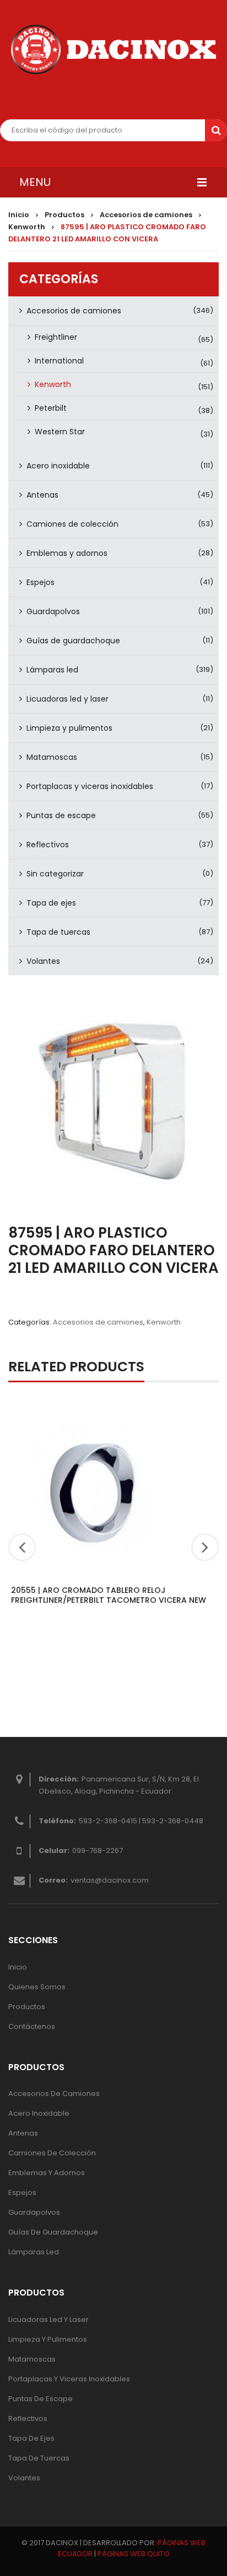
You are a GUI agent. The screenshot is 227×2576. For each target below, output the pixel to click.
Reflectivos (48, 845)
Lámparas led (52, 670)
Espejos (40, 582)
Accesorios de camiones (146, 215)
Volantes (43, 961)
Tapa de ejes (51, 903)
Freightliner (56, 337)
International (59, 361)
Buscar (216, 130)
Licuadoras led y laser (67, 699)
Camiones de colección (72, 524)
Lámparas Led (34, 2252)
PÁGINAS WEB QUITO (134, 2554)
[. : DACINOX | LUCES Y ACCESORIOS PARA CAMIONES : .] (113, 49)
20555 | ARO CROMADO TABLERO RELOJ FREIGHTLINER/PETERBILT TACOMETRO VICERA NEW (109, 1595)
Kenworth (27, 227)
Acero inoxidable (58, 466)
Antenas (42, 495)
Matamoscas (52, 757)
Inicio (19, 215)
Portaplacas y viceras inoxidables (90, 786)
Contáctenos (32, 2026)
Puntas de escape (61, 815)
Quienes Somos (37, 1987)
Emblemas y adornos (67, 553)
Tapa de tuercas (58, 932)
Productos (64, 215)
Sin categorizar (55, 874)
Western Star (60, 432)
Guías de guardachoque (73, 641)
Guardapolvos (53, 611)
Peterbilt (51, 408)
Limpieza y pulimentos (69, 728)
